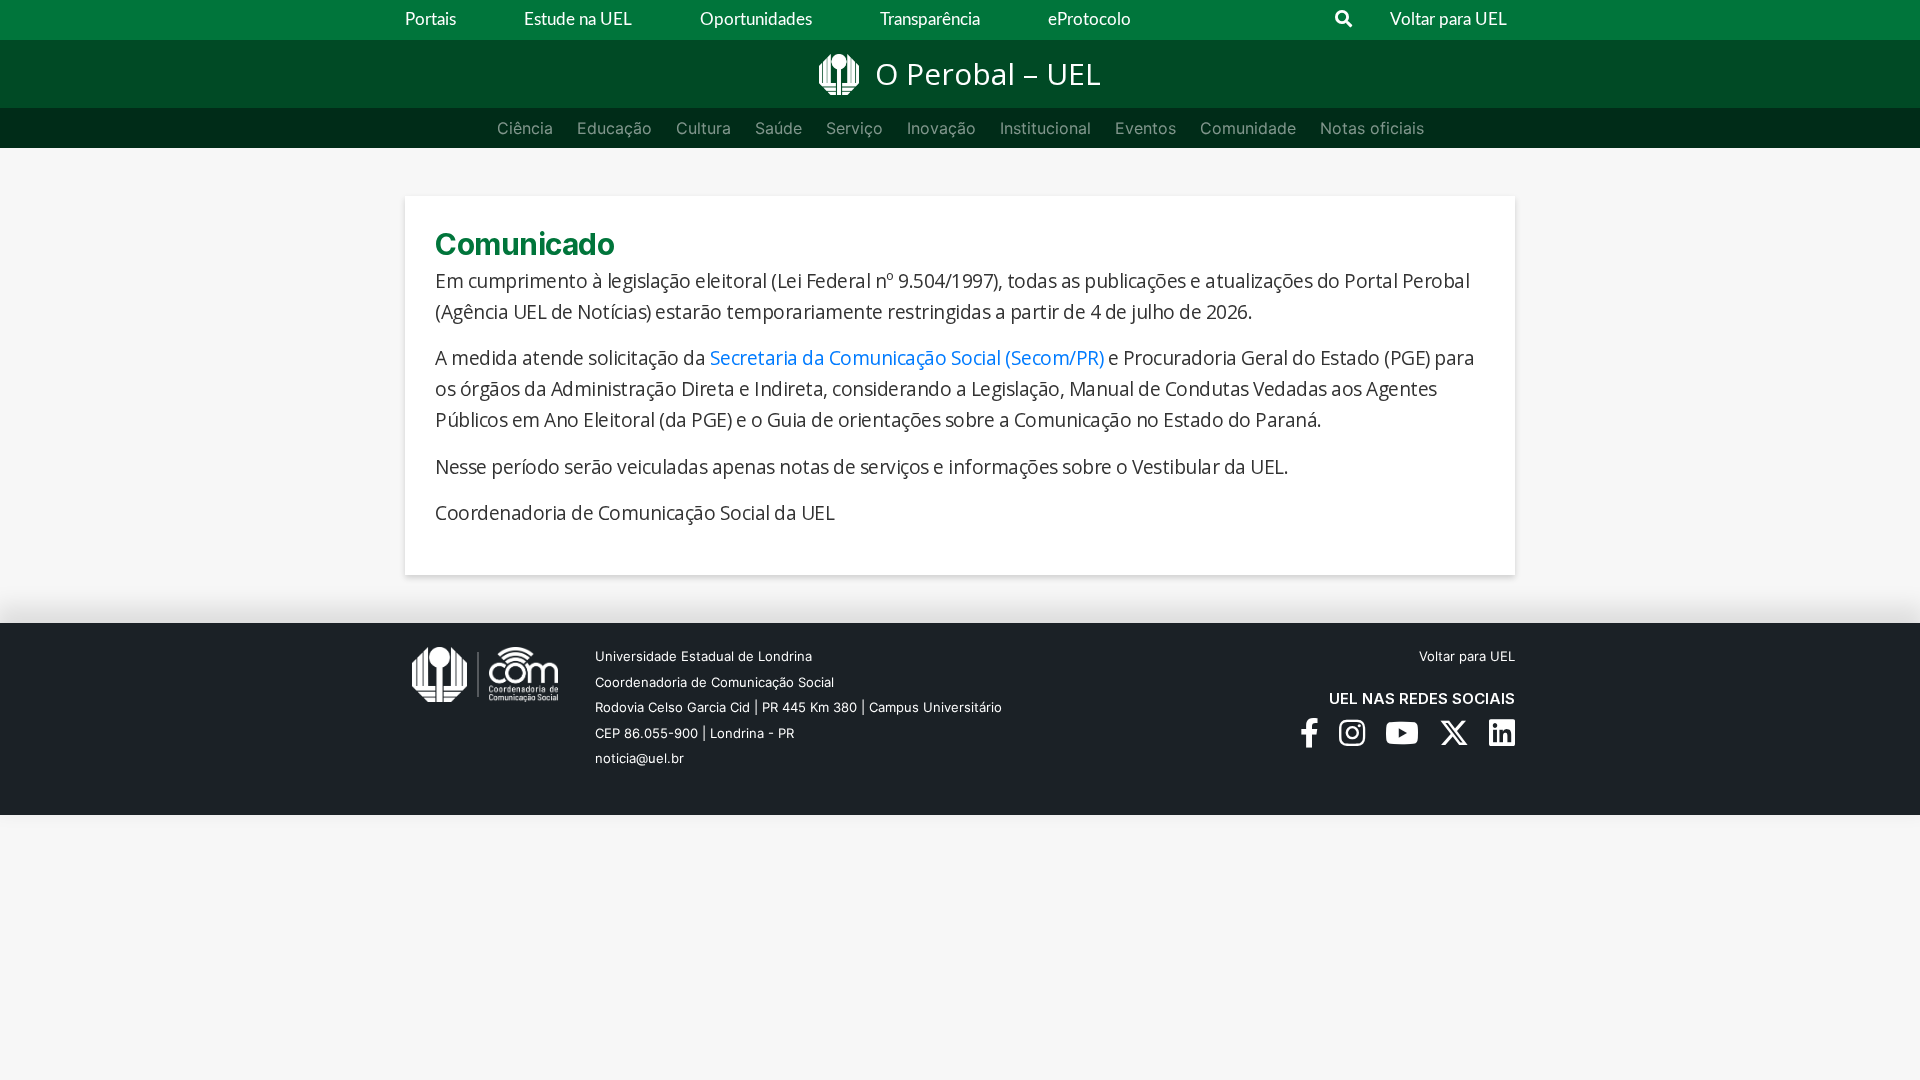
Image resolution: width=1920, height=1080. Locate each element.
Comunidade (1248, 128)
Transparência (930, 19)
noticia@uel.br (639, 758)
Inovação (941, 128)
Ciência (525, 128)
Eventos (1145, 128)
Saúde (778, 128)
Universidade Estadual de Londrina (703, 656)
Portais (430, 19)
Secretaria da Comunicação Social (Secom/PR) (907, 357)
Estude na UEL (578, 19)
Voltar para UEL (1448, 19)
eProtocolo (1089, 19)
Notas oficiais (1372, 128)
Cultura (703, 128)
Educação (614, 128)
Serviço (854, 128)
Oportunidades (756, 19)
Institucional (1045, 128)
